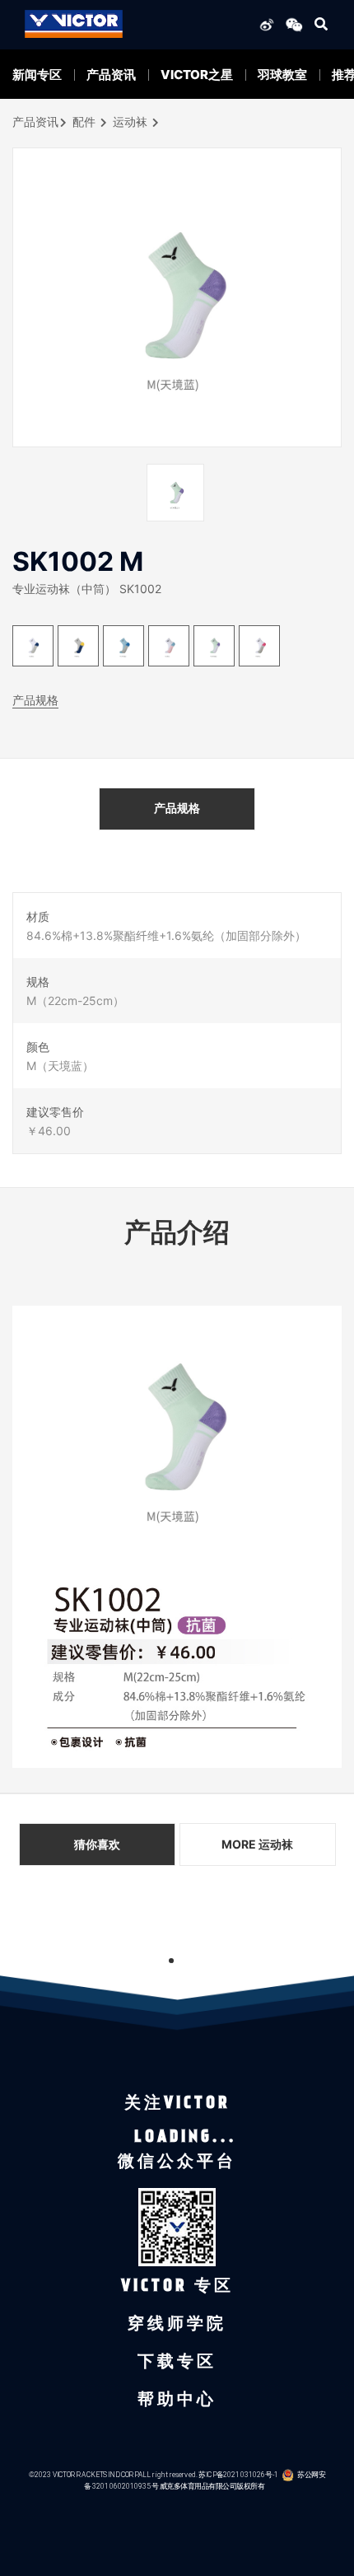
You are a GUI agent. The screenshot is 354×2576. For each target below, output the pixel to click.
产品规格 (35, 700)
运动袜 (130, 122)
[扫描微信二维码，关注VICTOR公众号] (291, 24)
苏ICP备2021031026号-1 (238, 2474)
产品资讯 (111, 75)
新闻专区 (37, 75)
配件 (84, 122)
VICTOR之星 (197, 75)
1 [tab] (171, 1961)
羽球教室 (282, 75)
